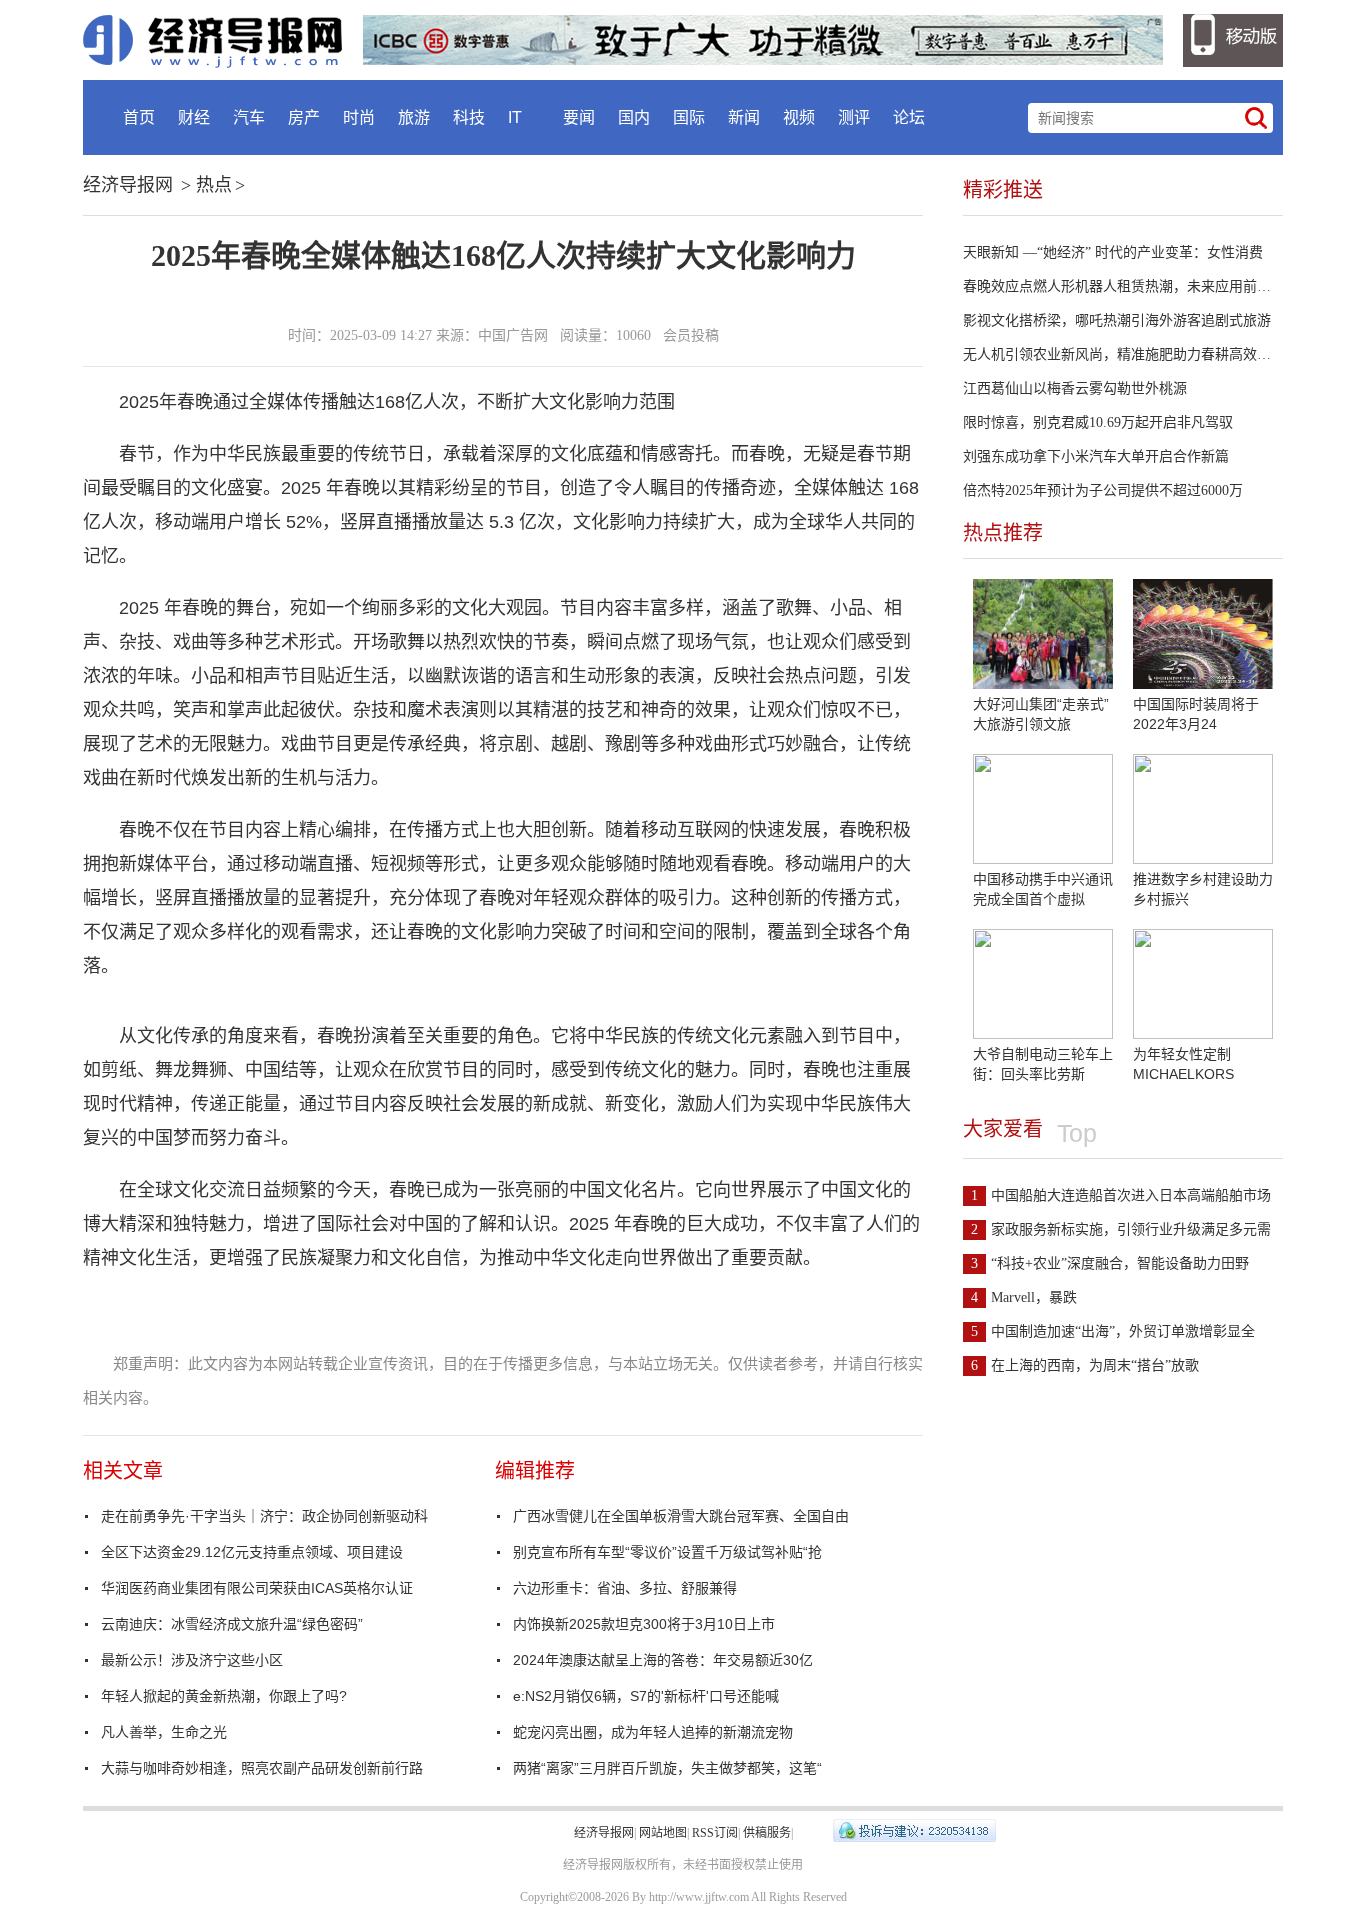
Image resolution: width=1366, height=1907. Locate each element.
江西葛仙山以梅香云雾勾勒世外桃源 (1075, 388)
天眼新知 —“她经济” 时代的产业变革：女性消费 (1113, 252)
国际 (689, 117)
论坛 (909, 117)
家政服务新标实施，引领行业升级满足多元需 (1121, 1229)
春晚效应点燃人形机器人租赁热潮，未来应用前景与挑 (1131, 286)
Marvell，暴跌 (1024, 1297)
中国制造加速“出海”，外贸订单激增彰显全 (1113, 1331)
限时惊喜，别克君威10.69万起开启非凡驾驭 (1098, 422)
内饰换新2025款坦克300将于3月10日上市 (644, 1624)
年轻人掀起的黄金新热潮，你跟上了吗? (224, 1696)
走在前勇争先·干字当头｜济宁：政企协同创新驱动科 (264, 1516)
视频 (799, 117)
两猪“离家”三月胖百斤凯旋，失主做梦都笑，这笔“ (667, 1768)
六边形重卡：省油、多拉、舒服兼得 (625, 1588)
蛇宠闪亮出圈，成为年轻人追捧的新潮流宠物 (653, 1732)
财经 (194, 117)
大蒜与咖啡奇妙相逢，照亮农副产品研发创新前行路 (262, 1768)
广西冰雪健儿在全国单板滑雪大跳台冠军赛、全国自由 (681, 1516)
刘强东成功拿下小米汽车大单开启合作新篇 (1096, 456)
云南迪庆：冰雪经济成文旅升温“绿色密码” (232, 1624)
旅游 (414, 117)
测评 (854, 117)
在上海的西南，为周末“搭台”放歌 (1085, 1365)
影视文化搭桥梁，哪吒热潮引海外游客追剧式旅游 (1117, 320)
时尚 (359, 117)
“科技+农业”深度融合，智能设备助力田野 (1110, 1263)
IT (515, 117)
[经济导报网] (223, 40)
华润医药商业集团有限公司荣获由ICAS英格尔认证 (257, 1588)
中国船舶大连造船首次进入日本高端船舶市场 (1121, 1195)
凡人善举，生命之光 (164, 1732)
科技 (469, 117)
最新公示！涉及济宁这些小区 (192, 1660)
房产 (304, 117)
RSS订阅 (715, 1833)
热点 (214, 185)
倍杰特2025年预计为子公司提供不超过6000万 (1103, 490)
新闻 (744, 117)
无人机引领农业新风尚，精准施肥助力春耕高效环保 (1124, 354)
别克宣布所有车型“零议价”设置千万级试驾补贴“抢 (667, 1552)
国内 (634, 117)
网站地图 (663, 1833)
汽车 (249, 117)
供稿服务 (767, 1833)
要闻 (579, 117)
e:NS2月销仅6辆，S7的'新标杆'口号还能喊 (646, 1696)
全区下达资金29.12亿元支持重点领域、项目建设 (252, 1552)
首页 (139, 117)
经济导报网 (128, 185)
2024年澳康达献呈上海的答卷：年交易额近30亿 (663, 1660)
